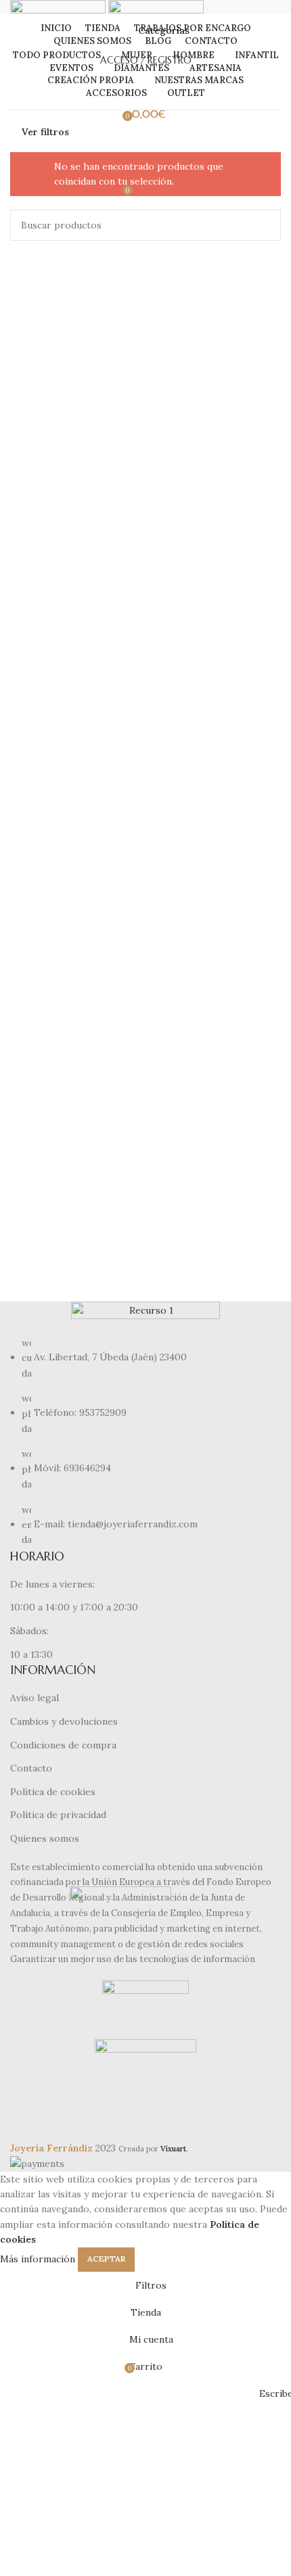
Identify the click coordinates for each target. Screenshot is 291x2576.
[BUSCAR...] (265, 225)
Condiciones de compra (63, 1745)
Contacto (31, 1768)
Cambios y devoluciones (64, 1721)
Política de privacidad (58, 1815)
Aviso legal (35, 1698)
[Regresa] (118, 30)
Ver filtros (45, 132)
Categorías (164, 30)
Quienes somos (45, 1838)
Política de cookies (53, 1792)
